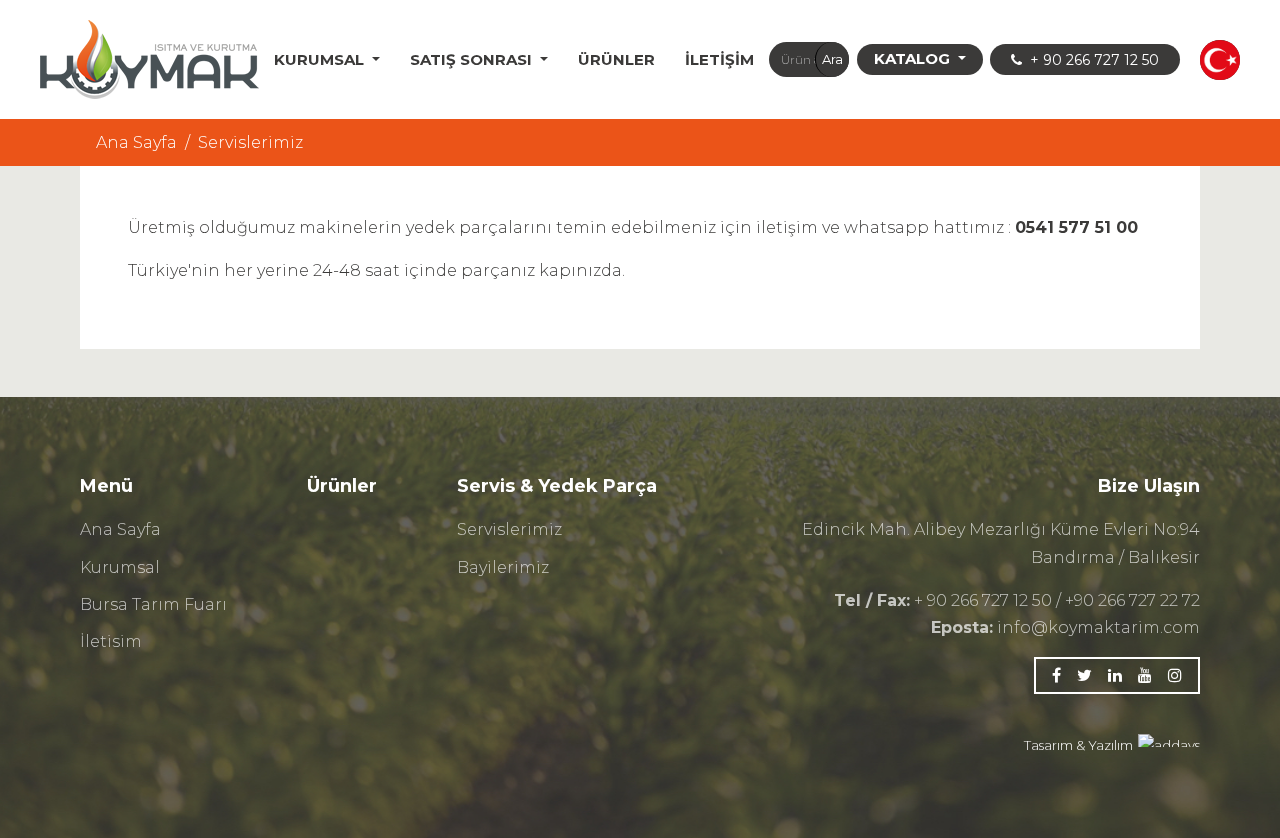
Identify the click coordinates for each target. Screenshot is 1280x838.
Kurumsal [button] (321, 59)
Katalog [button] (914, 58)
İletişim (719, 59)
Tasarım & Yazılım (1078, 745)
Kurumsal (120, 567)
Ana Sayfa (136, 142)
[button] (1220, 60)
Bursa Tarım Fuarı (153, 604)
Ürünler (616, 59)
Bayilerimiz (503, 567)
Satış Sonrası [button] (473, 59)
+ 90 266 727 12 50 (1092, 60)
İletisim (111, 641)
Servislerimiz (509, 529)
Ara (832, 59)
